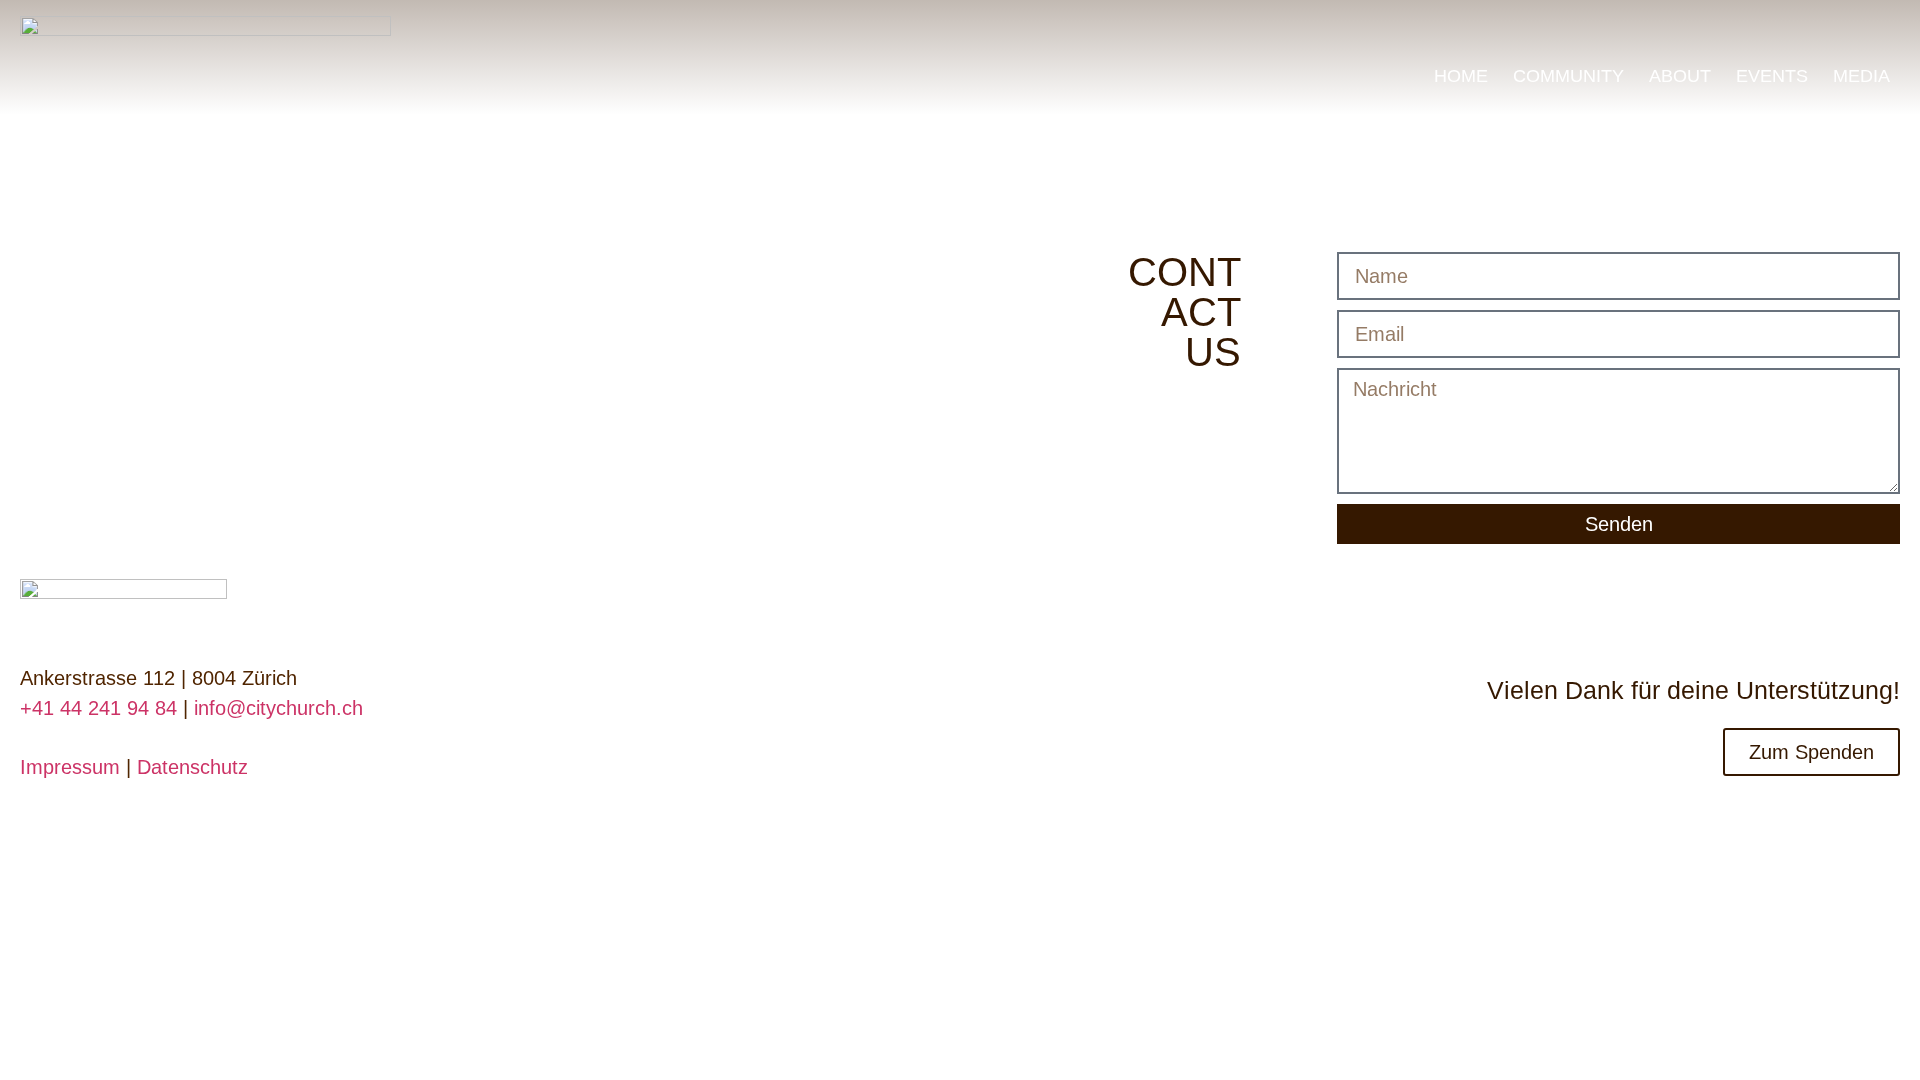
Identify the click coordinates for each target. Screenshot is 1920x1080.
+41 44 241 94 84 (98, 708)
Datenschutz (192, 767)
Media (1861, 76)
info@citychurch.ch (278, 708)
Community (1568, 76)
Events (1772, 76)
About (1680, 76)
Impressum (70, 767)
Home (1461, 76)
